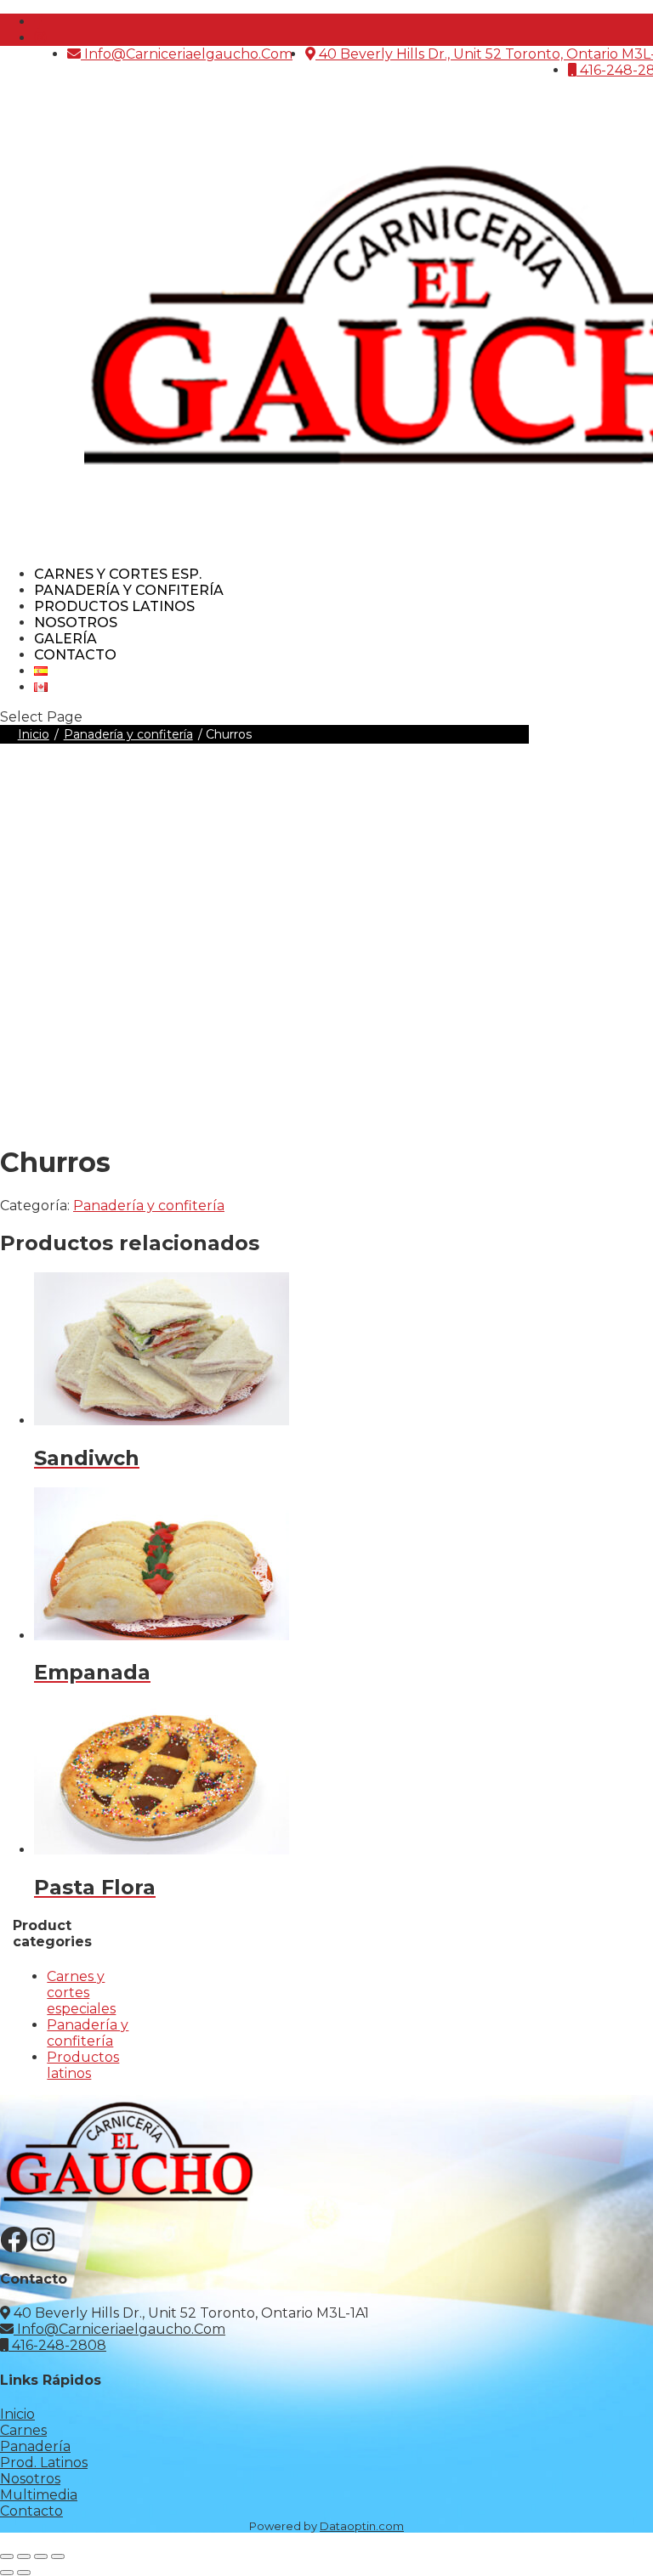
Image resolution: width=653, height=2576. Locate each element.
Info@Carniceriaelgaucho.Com (187, 54)
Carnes (23, 2430)
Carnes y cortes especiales (81, 1993)
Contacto (31, 2511)
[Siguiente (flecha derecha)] (24, 2573)
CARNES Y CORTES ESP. (118, 574)
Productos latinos (83, 2065)
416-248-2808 (57, 2345)
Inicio (34, 734)
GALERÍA (65, 639)
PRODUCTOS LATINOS (114, 606)
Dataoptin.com (362, 2526)
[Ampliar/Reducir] (7, 2556)
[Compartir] (41, 2556)
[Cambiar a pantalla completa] (24, 2556)
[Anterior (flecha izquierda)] (7, 2573)
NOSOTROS (76, 623)
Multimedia (39, 2495)
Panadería (35, 2446)
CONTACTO (75, 655)
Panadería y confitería (129, 590)
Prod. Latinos (44, 2463)
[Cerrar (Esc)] (58, 2556)
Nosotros (30, 2479)
